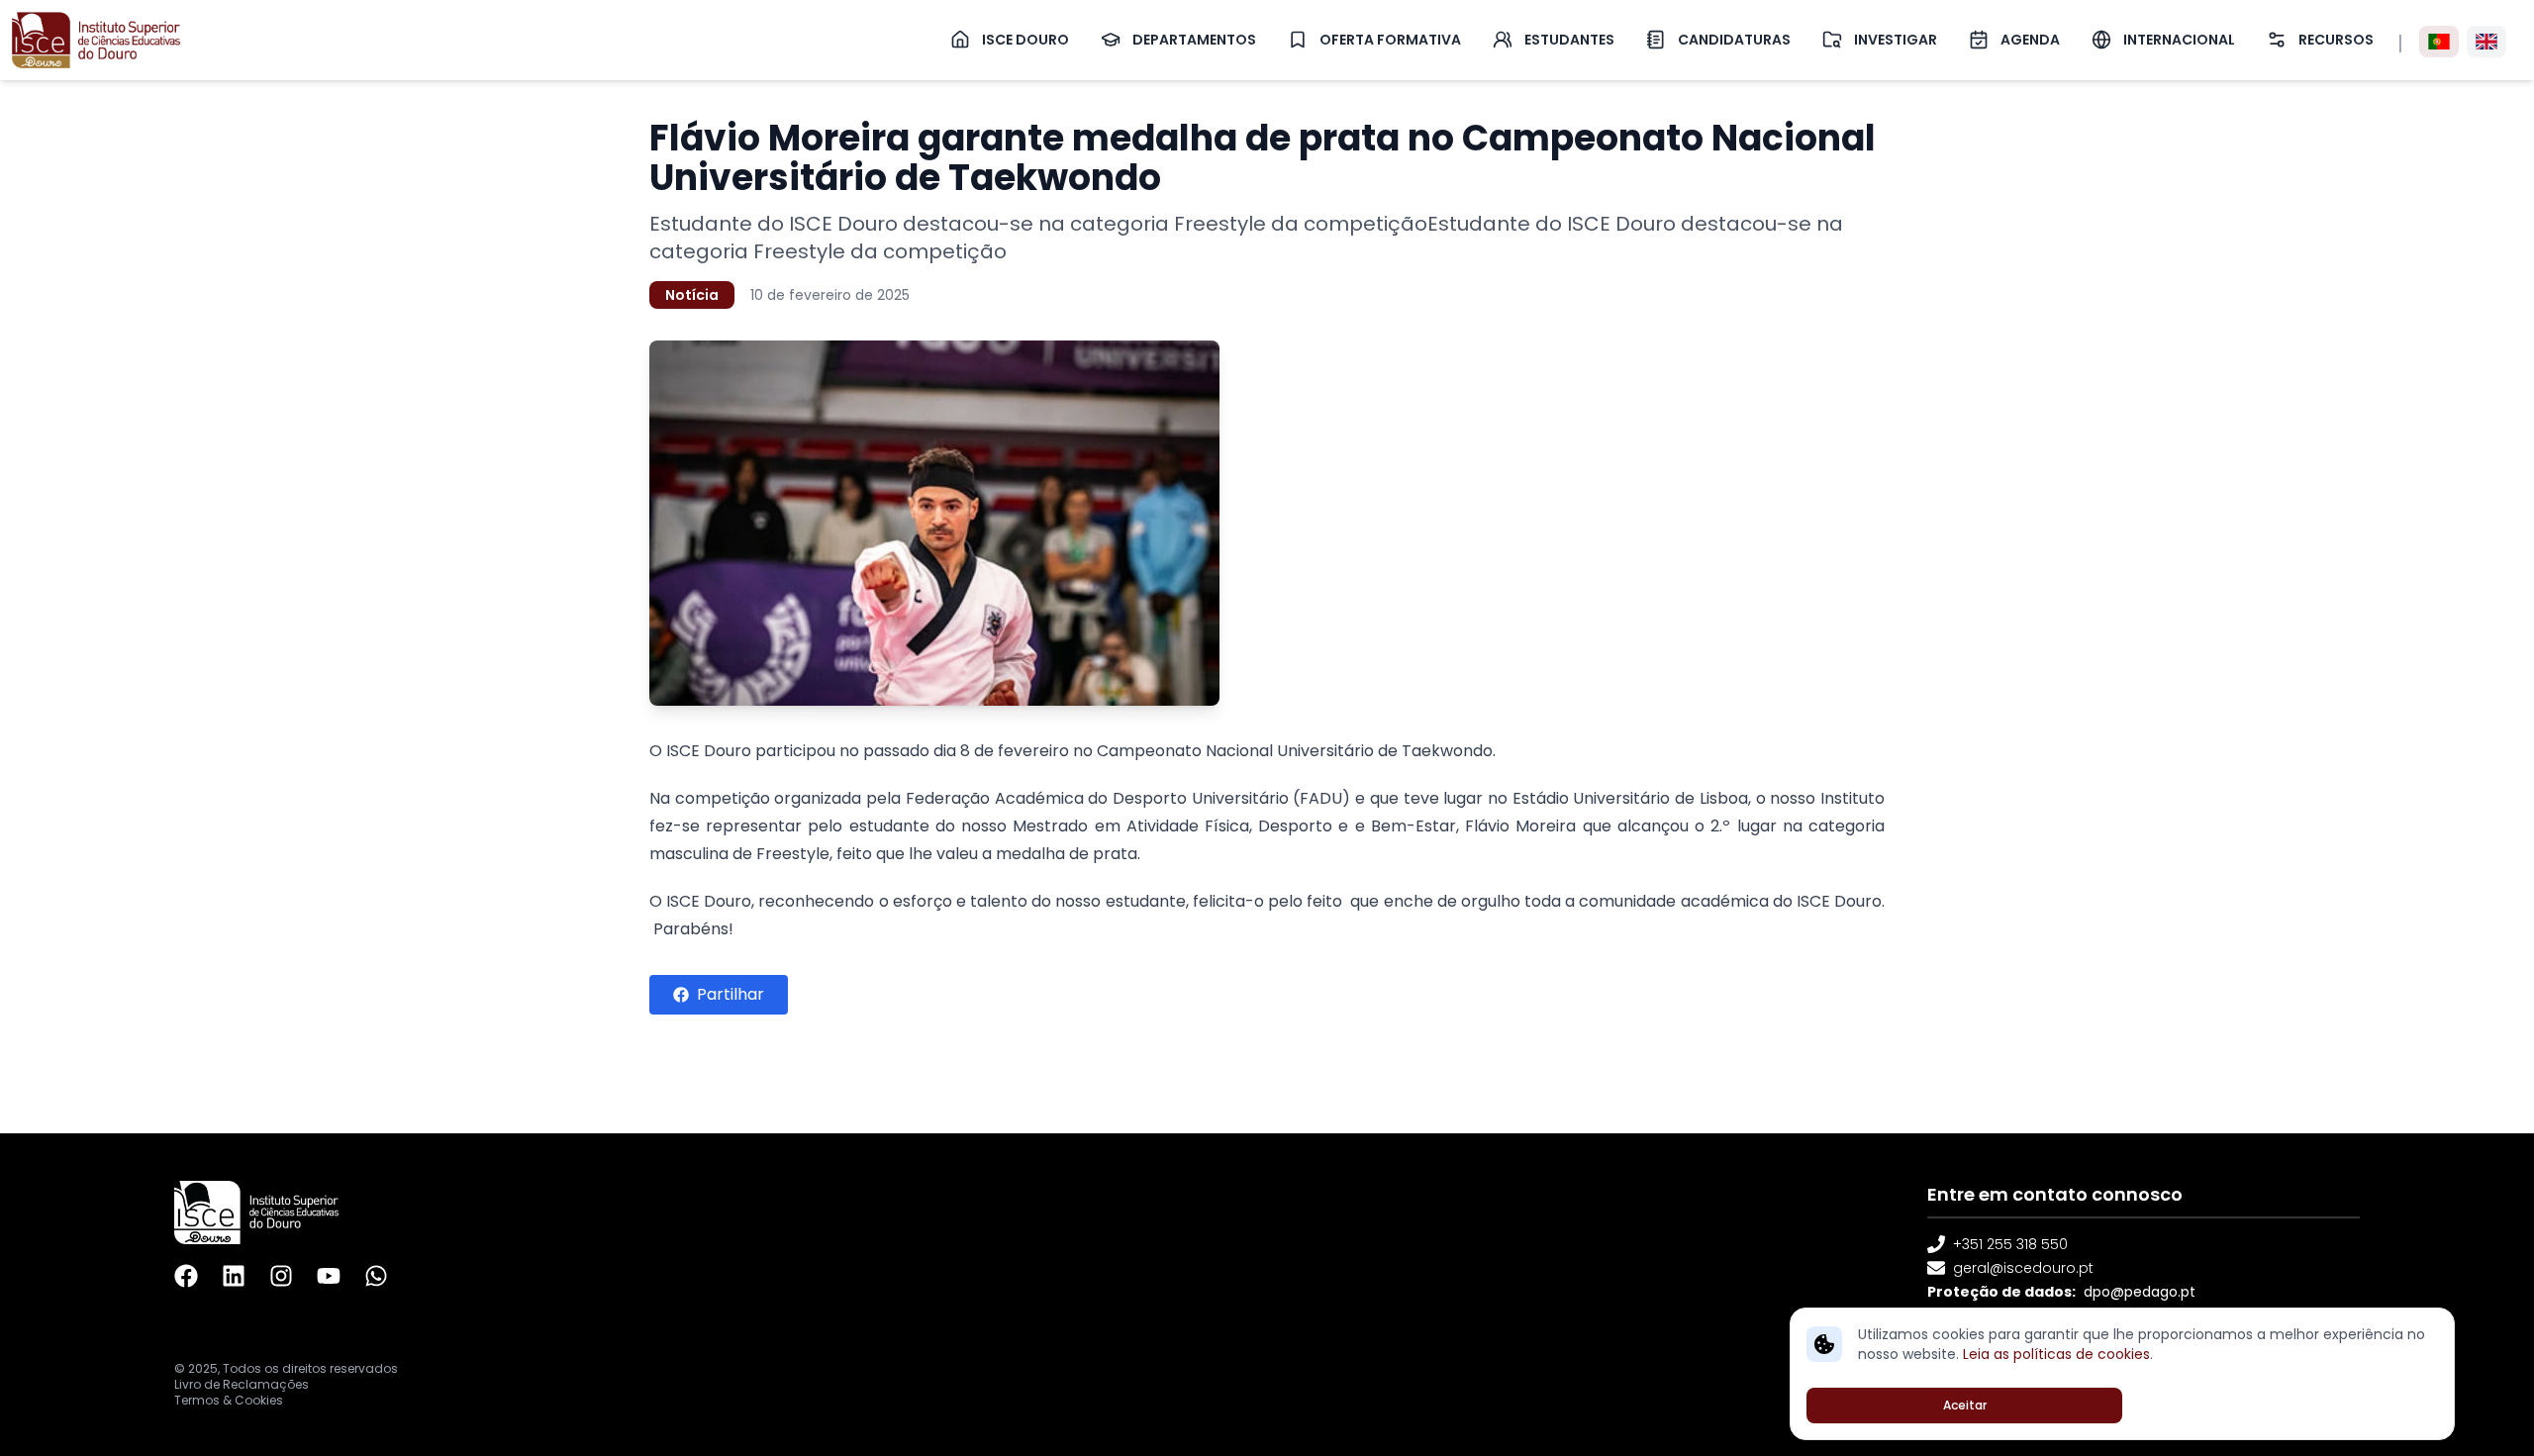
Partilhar (731, 994)
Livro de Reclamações (242, 1385)
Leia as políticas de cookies (2056, 1354)
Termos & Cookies (229, 1401)
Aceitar (1965, 1405)
